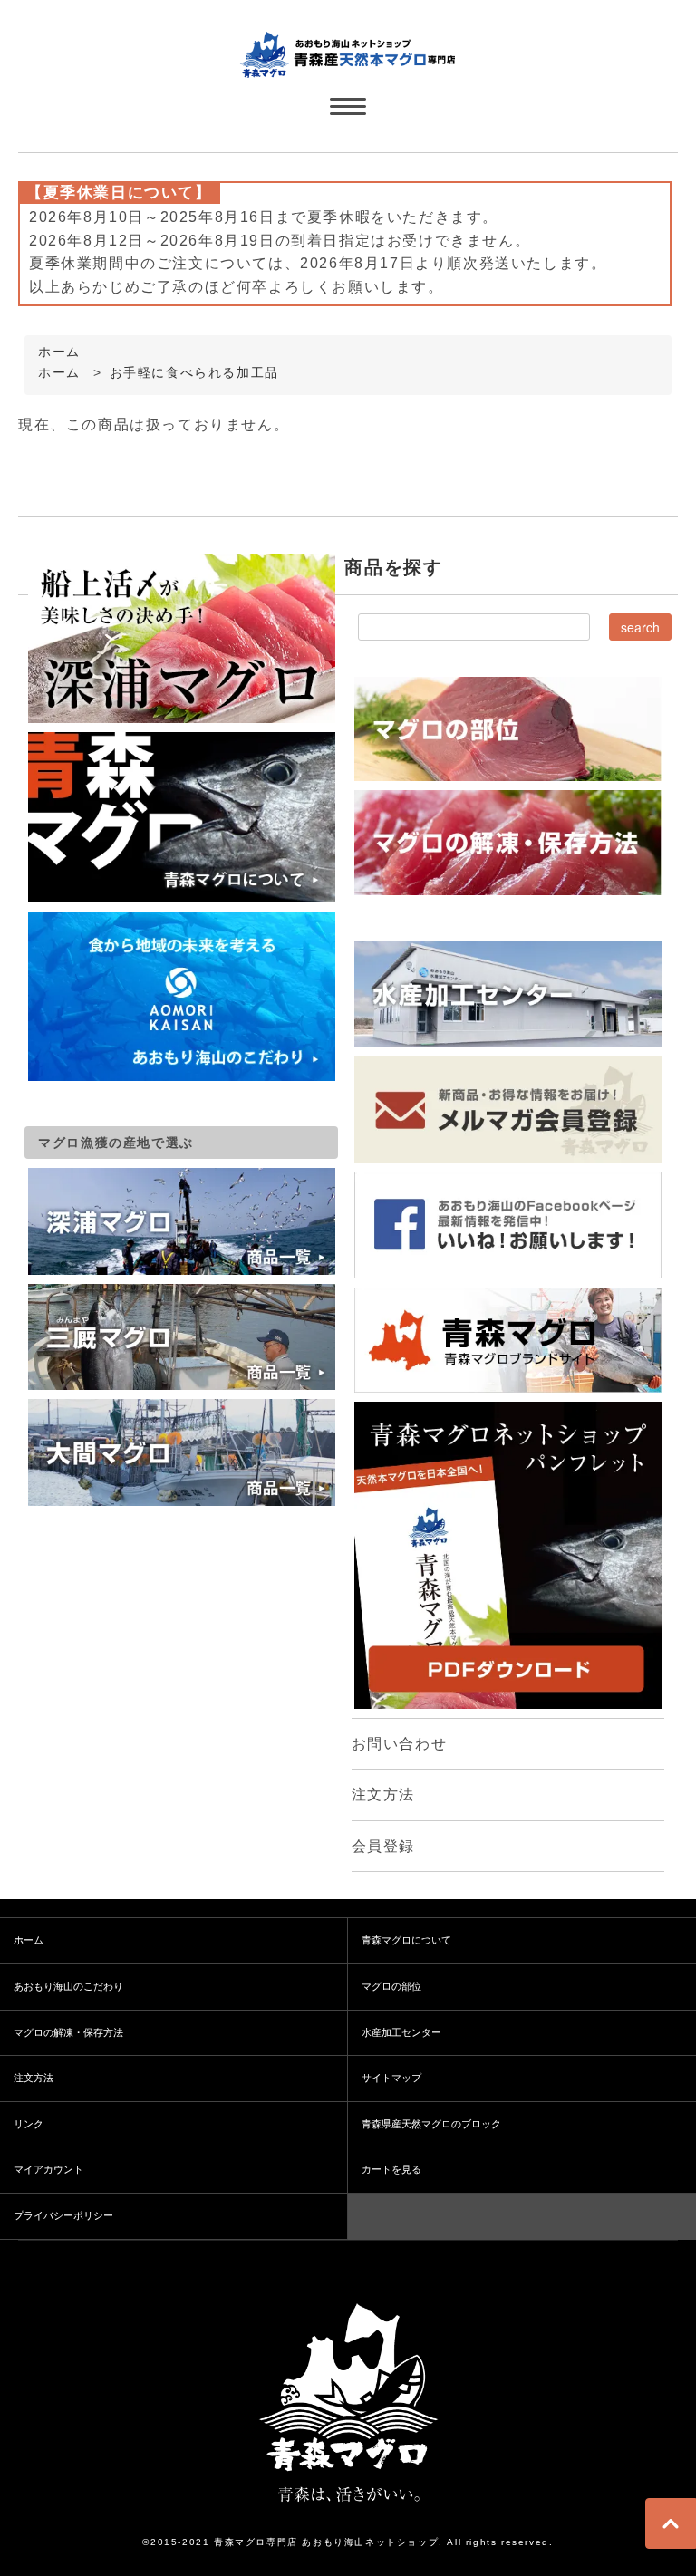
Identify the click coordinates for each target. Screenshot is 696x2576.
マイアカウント (48, 2169)
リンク (29, 2124)
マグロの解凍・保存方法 (68, 2032)
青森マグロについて (406, 1940)
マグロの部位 (391, 1986)
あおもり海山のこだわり (68, 1986)
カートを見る (391, 2169)
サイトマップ (391, 2078)
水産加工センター (401, 2032)
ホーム (59, 352)
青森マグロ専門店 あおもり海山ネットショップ (326, 2542)
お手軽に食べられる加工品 (194, 373)
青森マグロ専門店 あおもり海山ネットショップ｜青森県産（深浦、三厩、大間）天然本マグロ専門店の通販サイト (348, 53)
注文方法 (383, 1795)
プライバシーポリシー (63, 2215)
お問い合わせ (400, 1744)
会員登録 (383, 1846)
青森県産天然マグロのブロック (431, 2124)
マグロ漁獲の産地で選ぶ (116, 1143)
